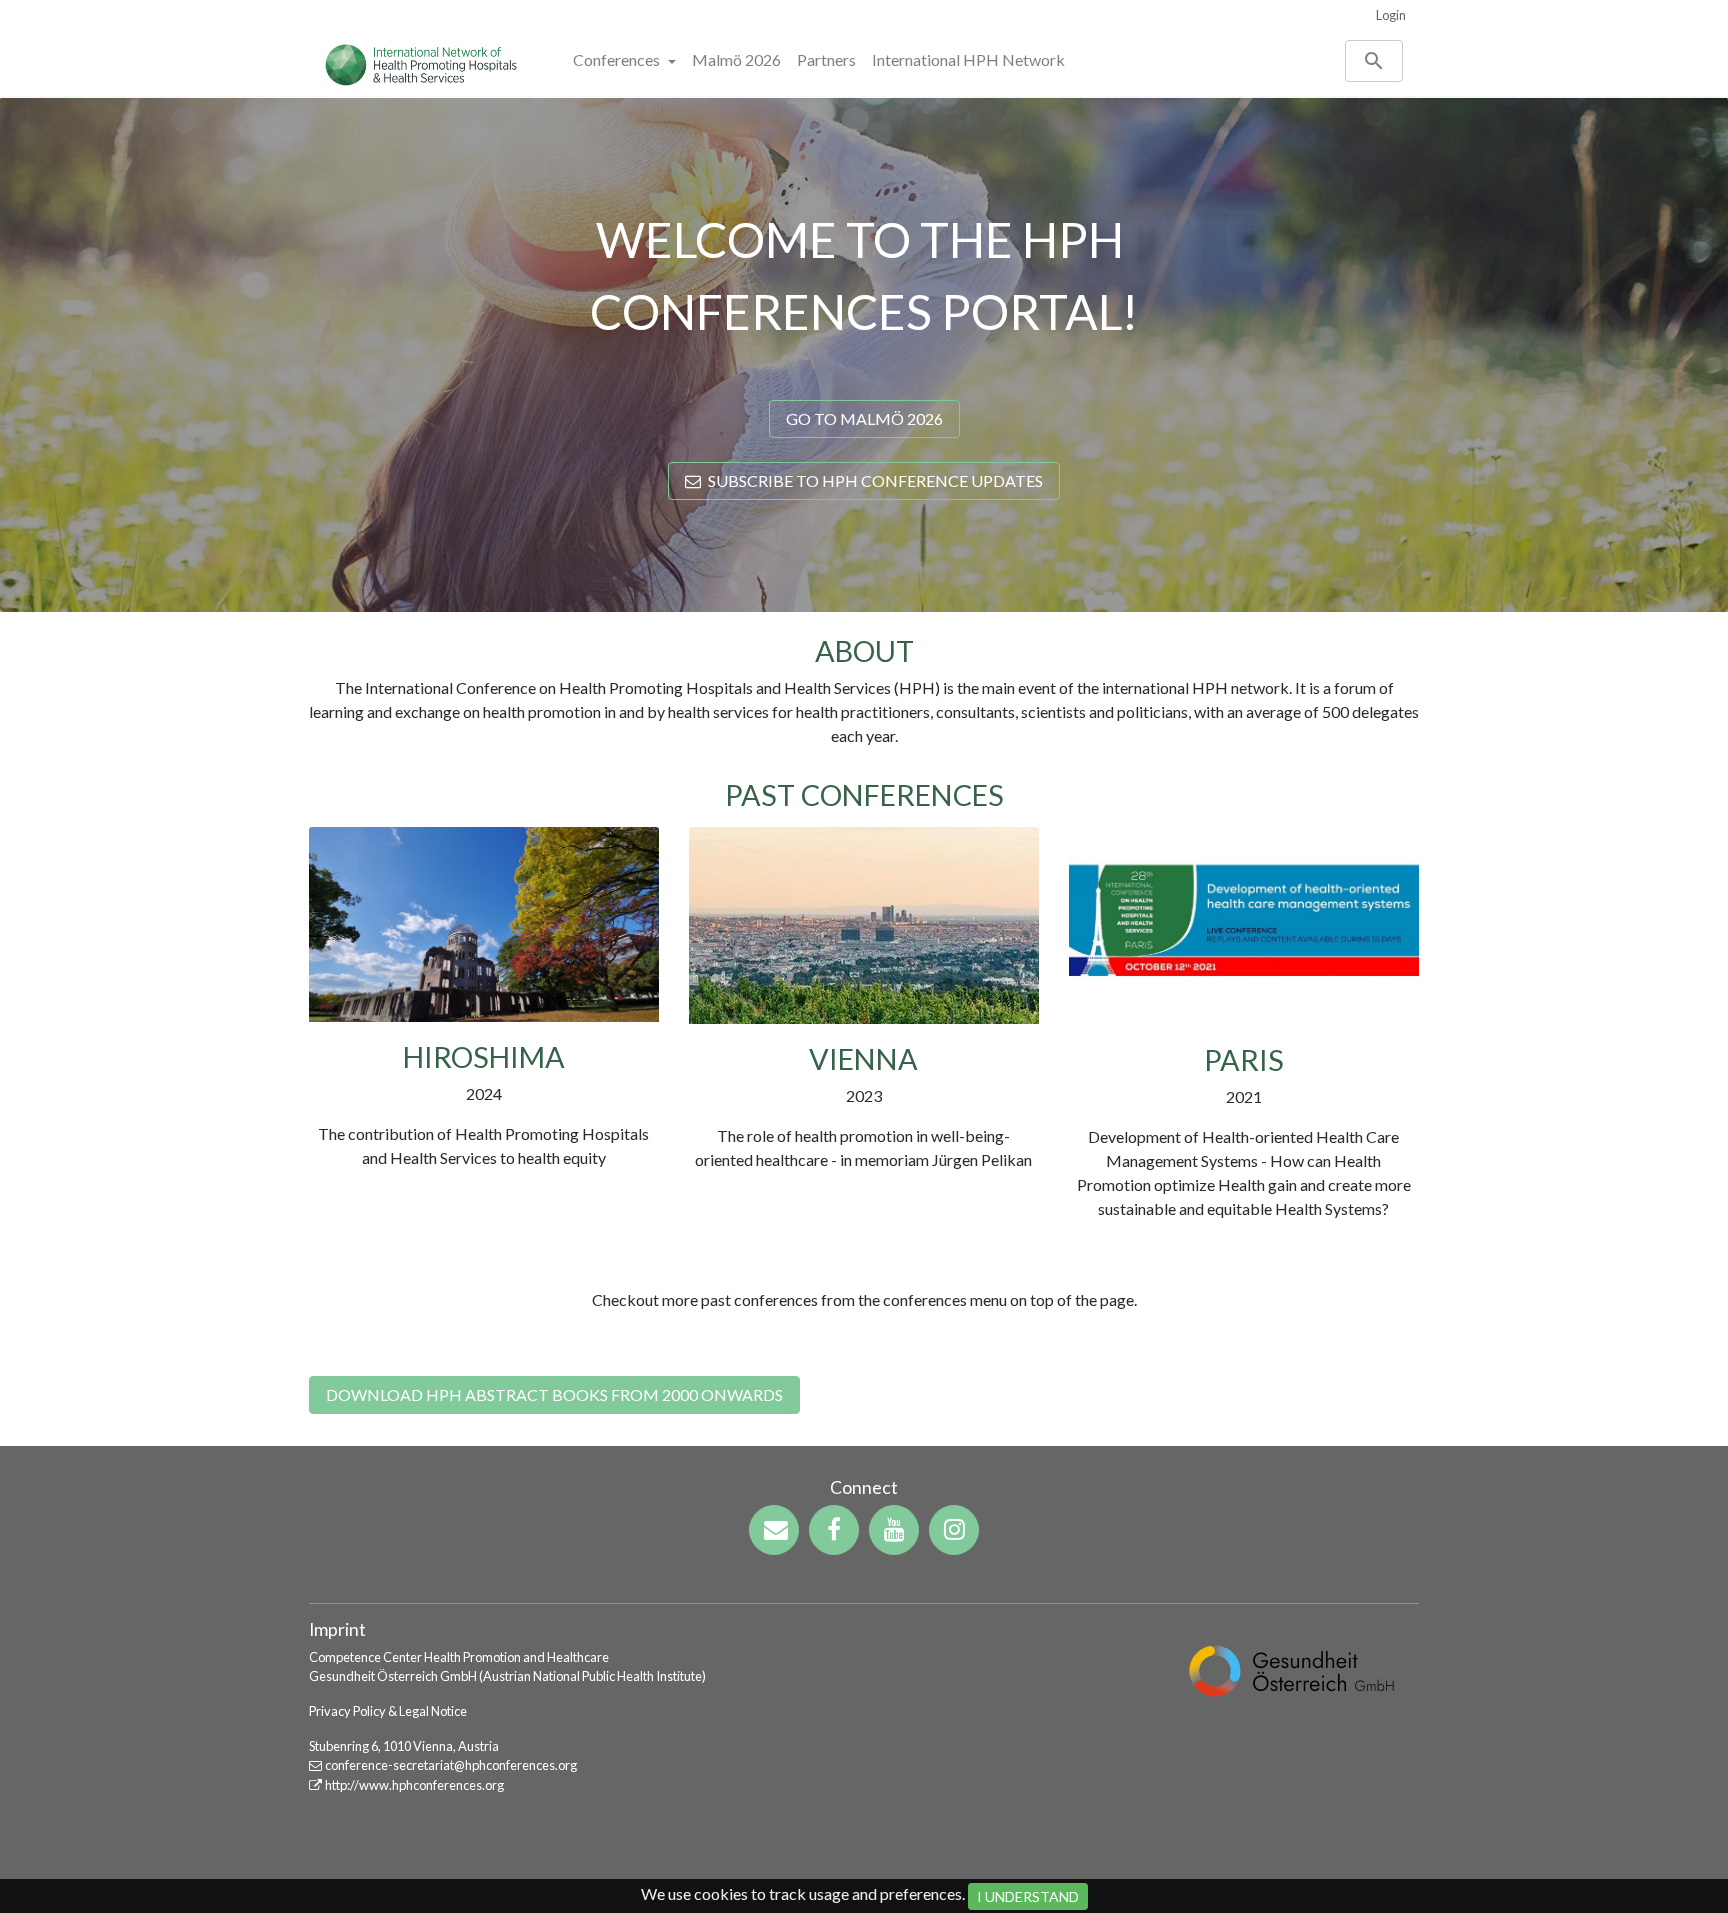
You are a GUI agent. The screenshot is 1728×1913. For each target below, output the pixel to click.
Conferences (618, 59)
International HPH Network (968, 59)
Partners (826, 59)
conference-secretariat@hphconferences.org (451, 1765)
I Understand (1028, 1896)
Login (1391, 15)
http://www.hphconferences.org (414, 1785)
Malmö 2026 (736, 59)
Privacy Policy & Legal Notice (388, 1711)
